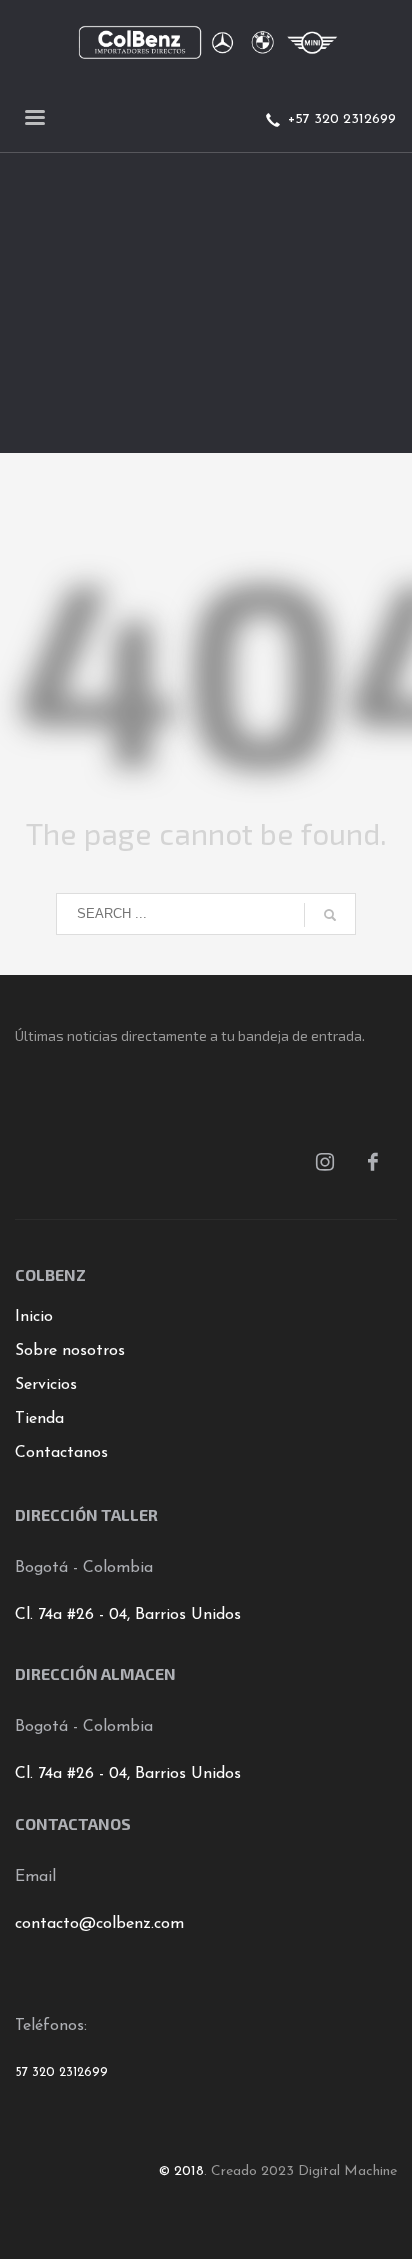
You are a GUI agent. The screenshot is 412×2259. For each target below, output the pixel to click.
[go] (330, 915)
